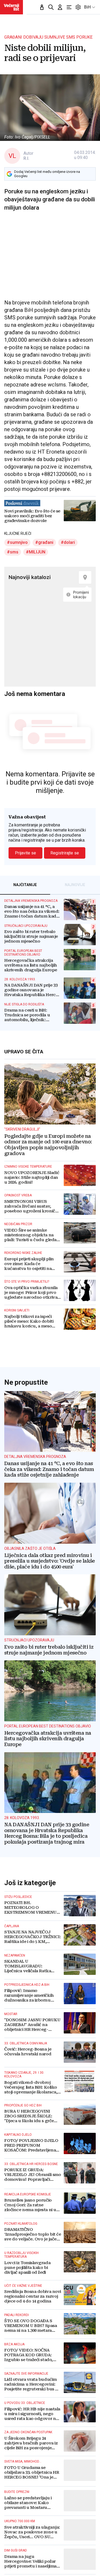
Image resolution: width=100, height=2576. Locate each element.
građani (46, 542)
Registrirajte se (65, 853)
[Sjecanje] (42, 7)
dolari (69, 542)
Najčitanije (25, 885)
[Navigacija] (69, 7)
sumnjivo (19, 542)
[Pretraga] (51, 7)
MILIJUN (37, 552)
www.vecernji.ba (11, 7)
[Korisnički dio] (60, 7)
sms (14, 552)
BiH (87, 7)
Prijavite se (25, 853)
